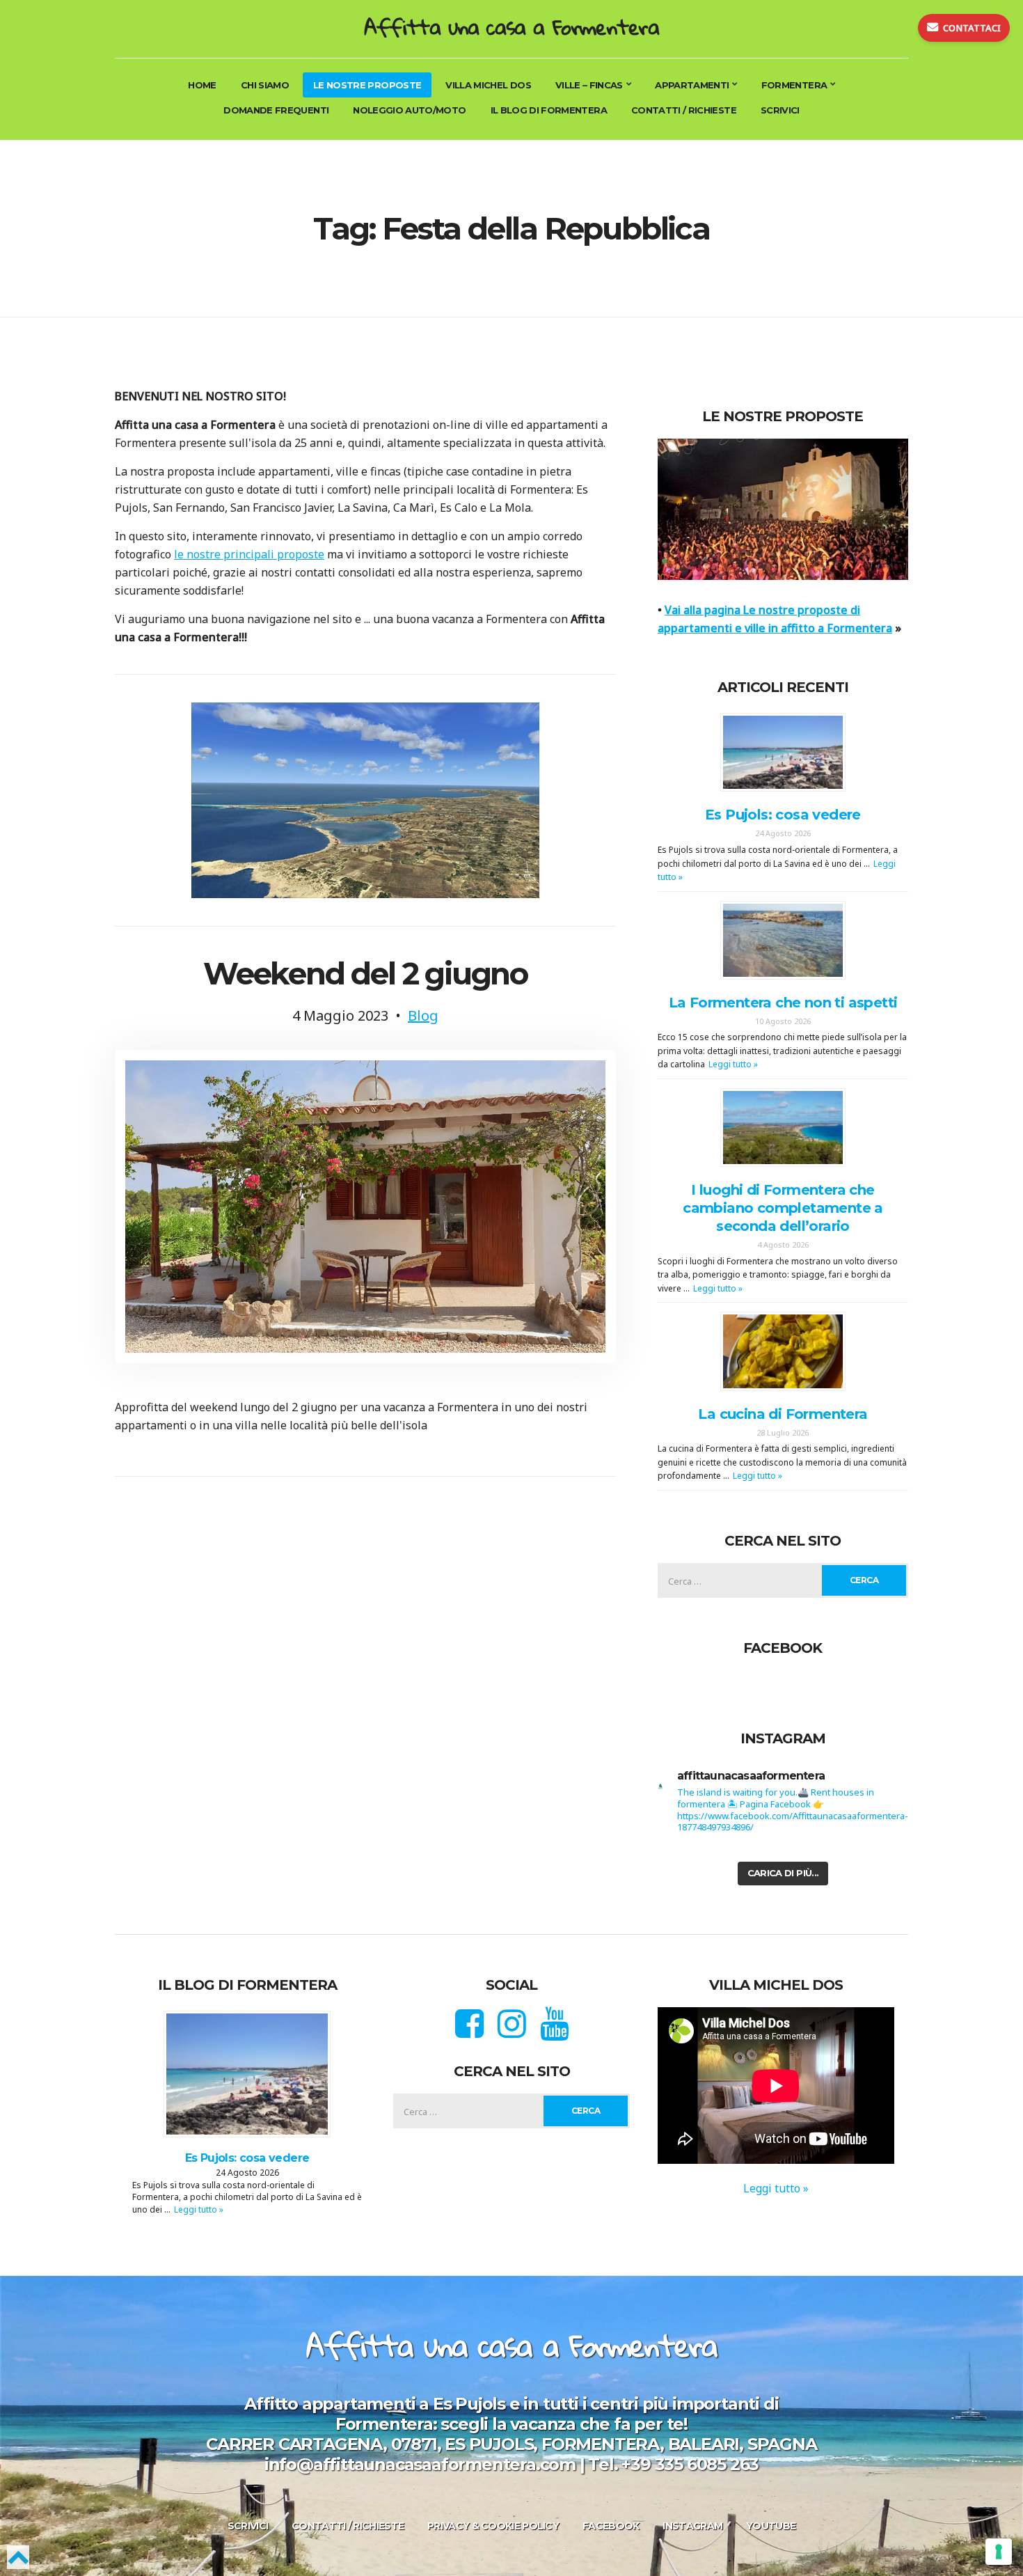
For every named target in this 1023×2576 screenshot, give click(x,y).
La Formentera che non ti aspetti (783, 1003)
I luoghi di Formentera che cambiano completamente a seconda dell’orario (783, 1208)
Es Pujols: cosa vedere (783, 815)
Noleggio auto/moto (409, 110)
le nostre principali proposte (249, 554)
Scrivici (780, 110)
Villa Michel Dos (488, 85)
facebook (611, 2526)
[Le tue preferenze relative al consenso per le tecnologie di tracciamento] (999, 2552)
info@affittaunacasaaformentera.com (420, 2464)
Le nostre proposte (367, 85)
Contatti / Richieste (684, 110)
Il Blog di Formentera (549, 110)
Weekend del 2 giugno (365, 973)
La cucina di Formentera (783, 1414)
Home (202, 85)
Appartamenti (692, 85)
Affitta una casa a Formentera (511, 27)
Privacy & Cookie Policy (493, 2526)
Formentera (794, 85)
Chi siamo (265, 85)
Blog (423, 1015)
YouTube (771, 2526)
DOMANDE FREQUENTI (276, 110)
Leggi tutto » (733, 1064)
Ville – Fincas (589, 85)
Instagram (692, 2526)
